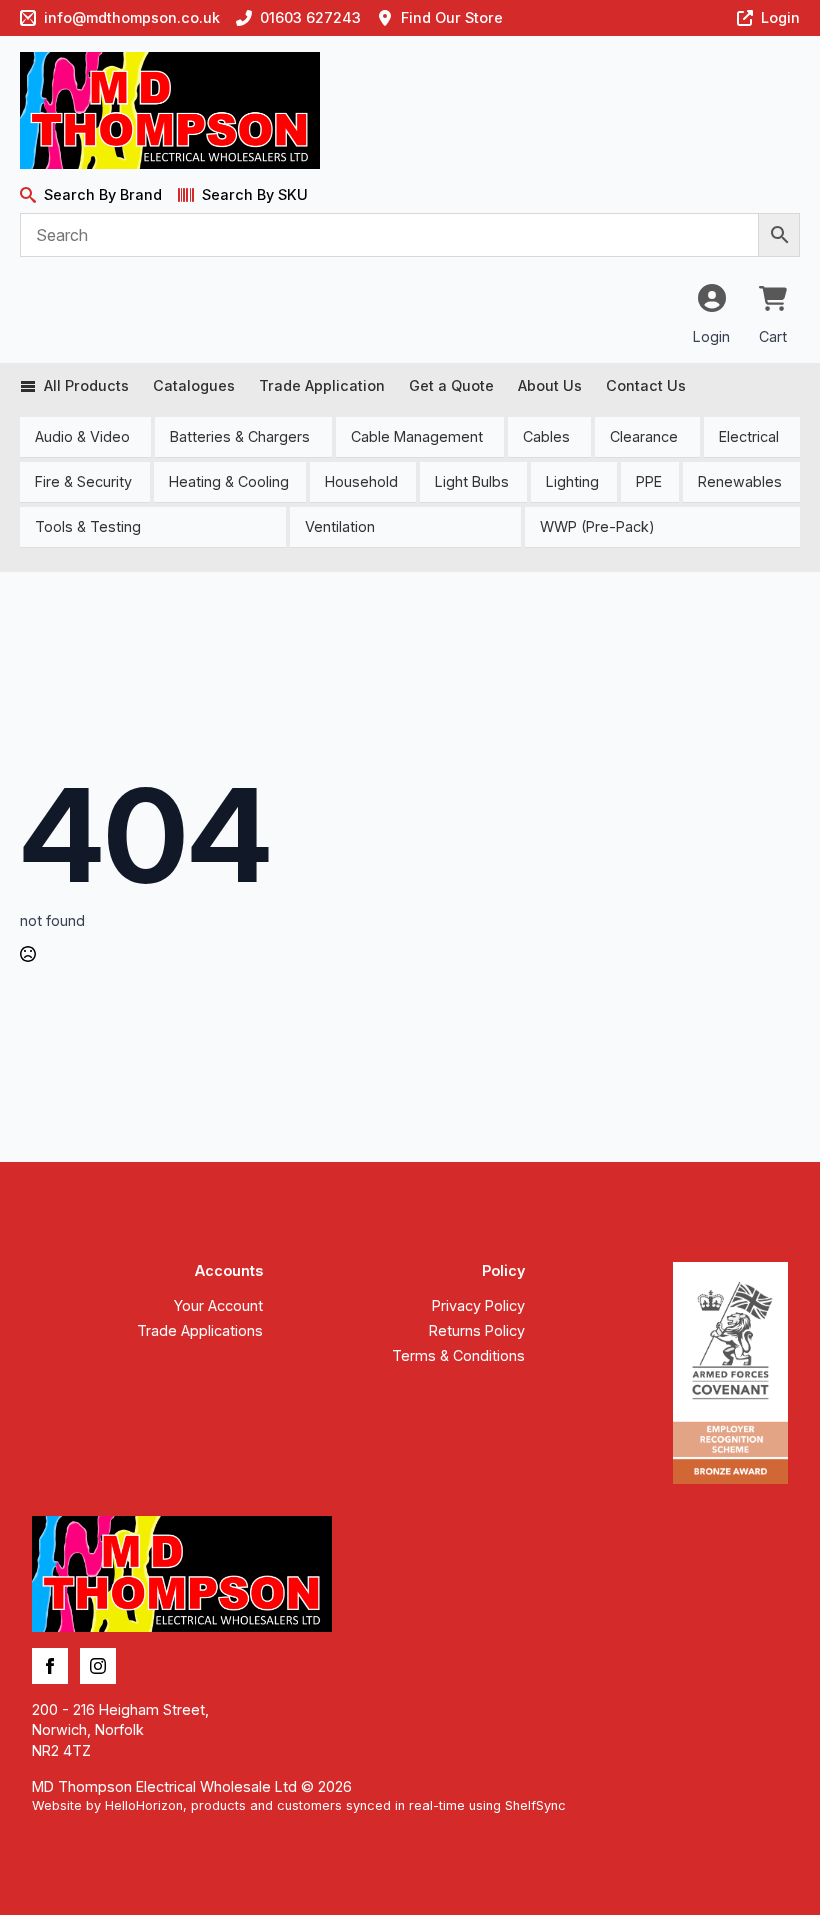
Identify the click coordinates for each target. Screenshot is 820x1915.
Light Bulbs (472, 481)
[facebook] (50, 1666)
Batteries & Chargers (240, 436)
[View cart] (773, 300)
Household (361, 481)
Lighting (572, 481)
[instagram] (98, 1666)
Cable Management (417, 436)
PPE (649, 481)
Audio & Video (82, 436)
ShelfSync (535, 1805)
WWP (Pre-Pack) (597, 526)
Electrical (749, 436)
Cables (546, 436)
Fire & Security (83, 481)
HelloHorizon (144, 1805)
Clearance (644, 436)
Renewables (740, 481)
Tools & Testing (88, 526)
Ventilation (340, 526)
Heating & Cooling (229, 481)
